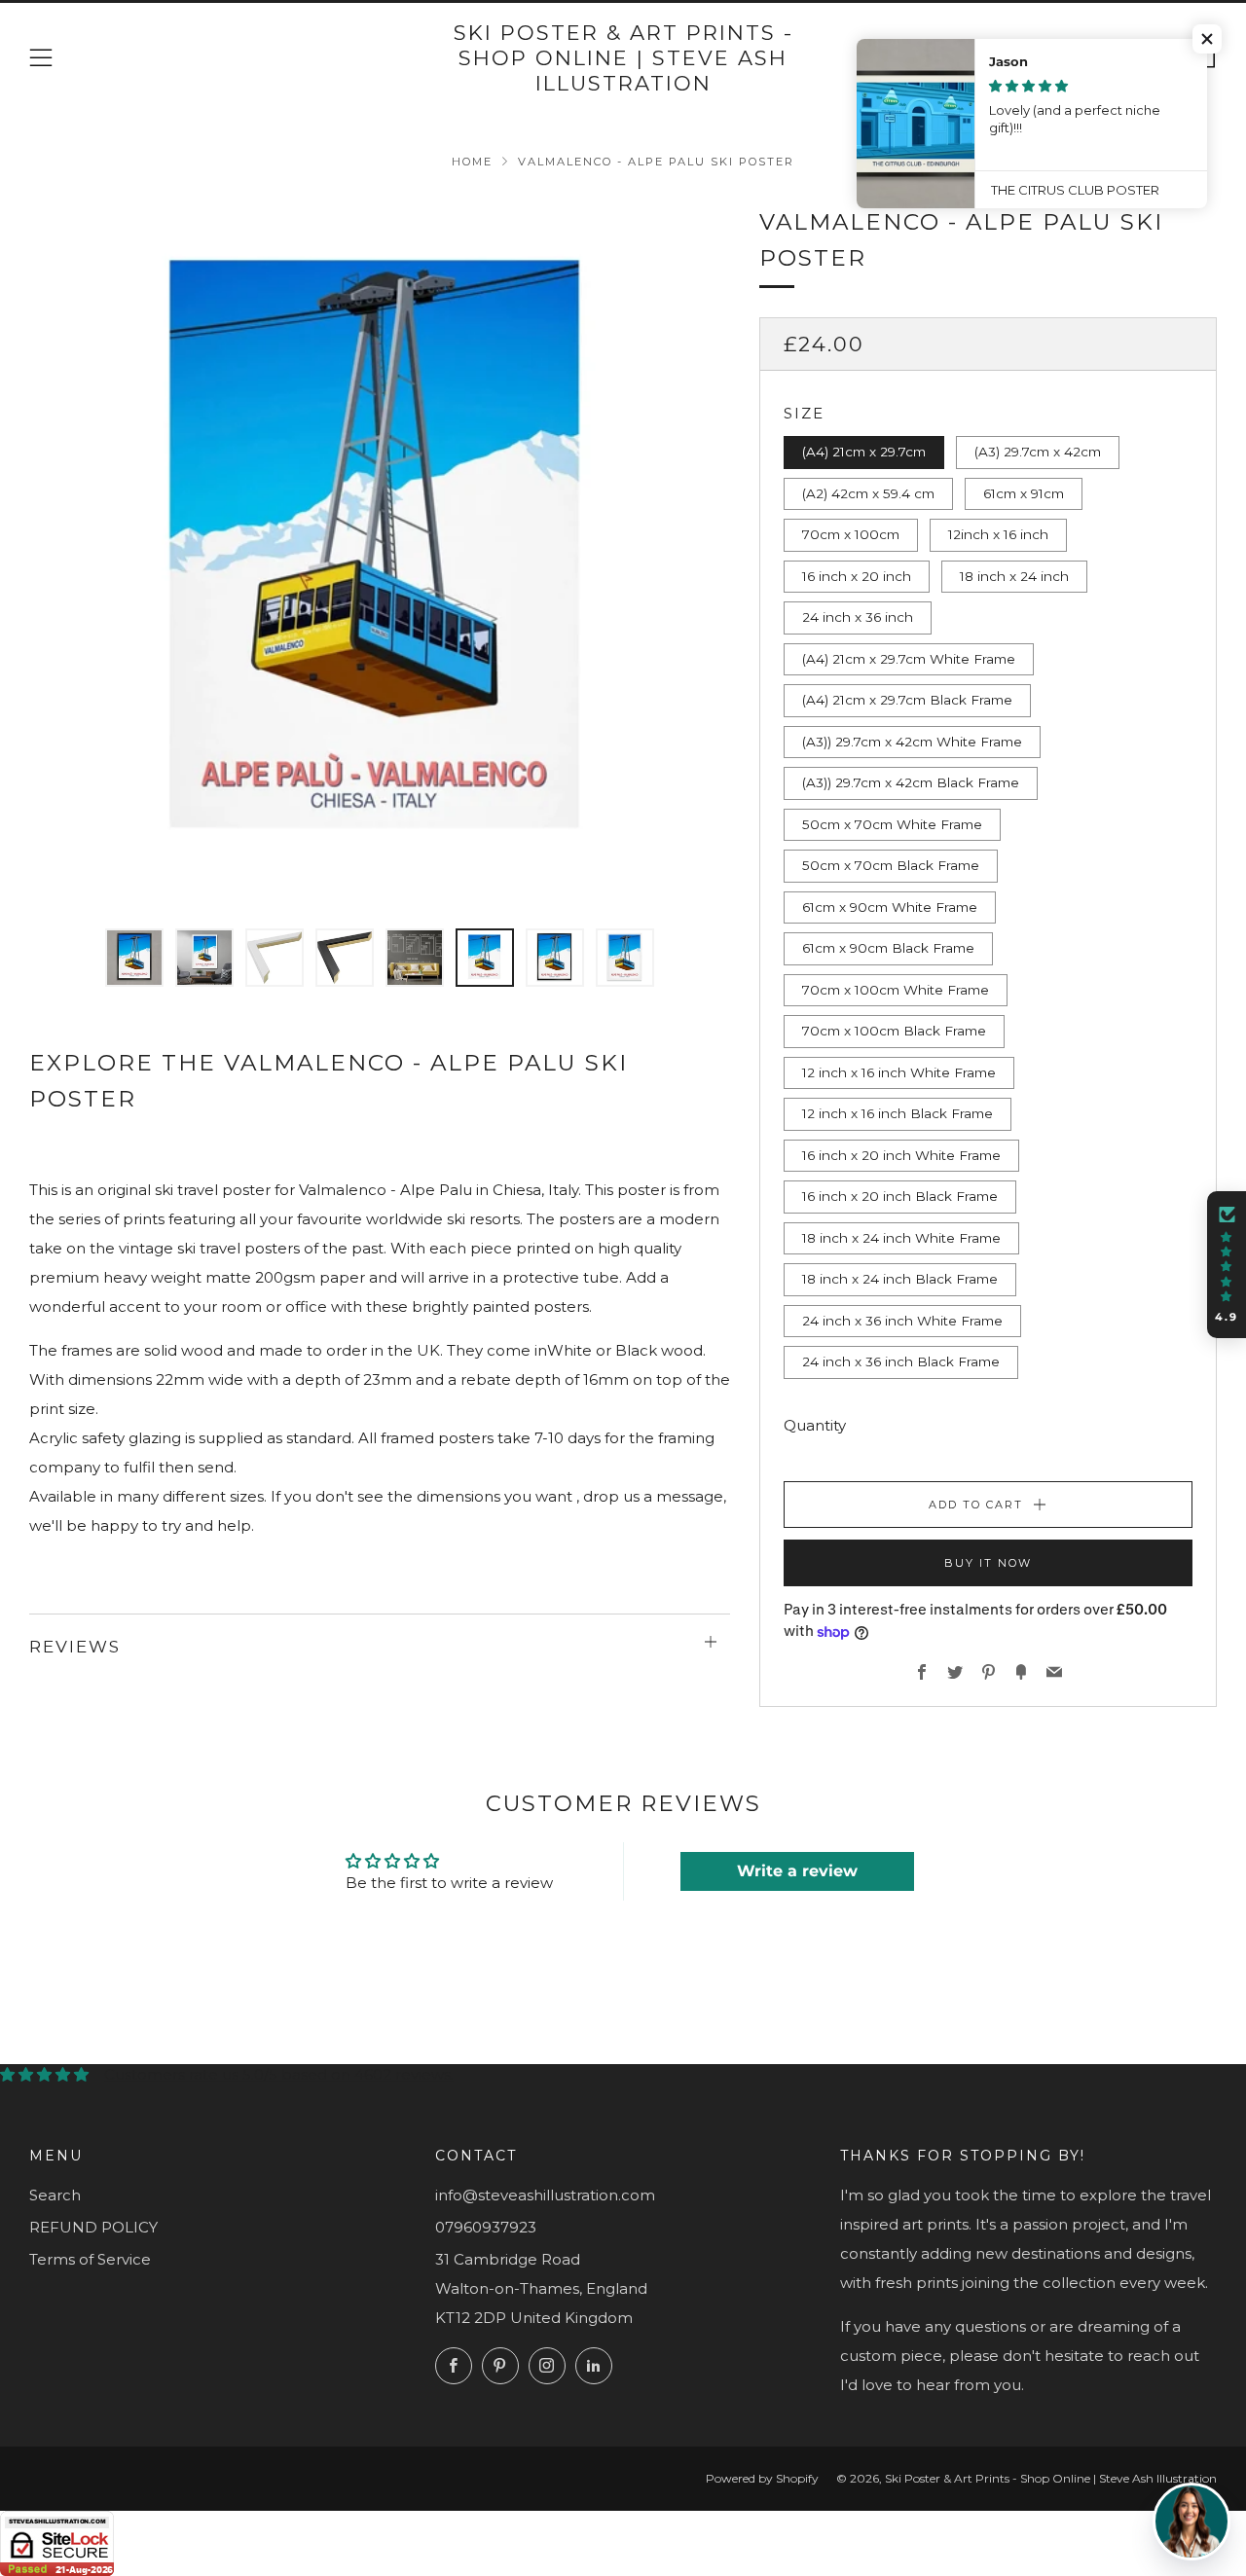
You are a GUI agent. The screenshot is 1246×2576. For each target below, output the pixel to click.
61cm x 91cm (1024, 493)
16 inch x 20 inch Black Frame (900, 1196)
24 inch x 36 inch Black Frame (901, 1361)
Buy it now (988, 1563)
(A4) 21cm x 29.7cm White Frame (909, 659)
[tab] (134, 958)
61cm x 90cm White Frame (890, 907)
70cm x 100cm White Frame (896, 990)
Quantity (815, 1425)
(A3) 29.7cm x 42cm (1038, 452)
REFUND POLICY (93, 2227)
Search (55, 2195)
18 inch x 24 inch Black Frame (900, 1279)
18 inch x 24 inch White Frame (901, 1238)
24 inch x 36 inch (858, 617)
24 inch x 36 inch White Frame (902, 1321)
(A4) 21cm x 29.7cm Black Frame (907, 700)
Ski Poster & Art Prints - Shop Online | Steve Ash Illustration (623, 58)
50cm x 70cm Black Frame (891, 865)
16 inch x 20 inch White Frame (901, 1155)
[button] (1207, 39)
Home (472, 162)
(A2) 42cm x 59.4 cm (868, 493)
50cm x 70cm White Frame (892, 824)
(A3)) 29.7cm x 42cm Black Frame (911, 782)
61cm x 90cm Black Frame (888, 948)
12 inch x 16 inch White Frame (899, 1072)
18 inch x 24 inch (1014, 576)
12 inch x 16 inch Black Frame (898, 1113)
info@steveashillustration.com (545, 2195)
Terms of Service (90, 2259)
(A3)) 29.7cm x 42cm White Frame (912, 742)
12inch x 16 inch (998, 534)
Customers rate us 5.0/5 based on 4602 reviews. (279, 2074)
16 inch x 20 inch (857, 576)
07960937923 (486, 2227)
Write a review (797, 1871)
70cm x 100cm (851, 534)
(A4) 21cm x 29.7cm (864, 452)
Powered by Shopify (762, 2478)
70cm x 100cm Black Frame (894, 1031)
